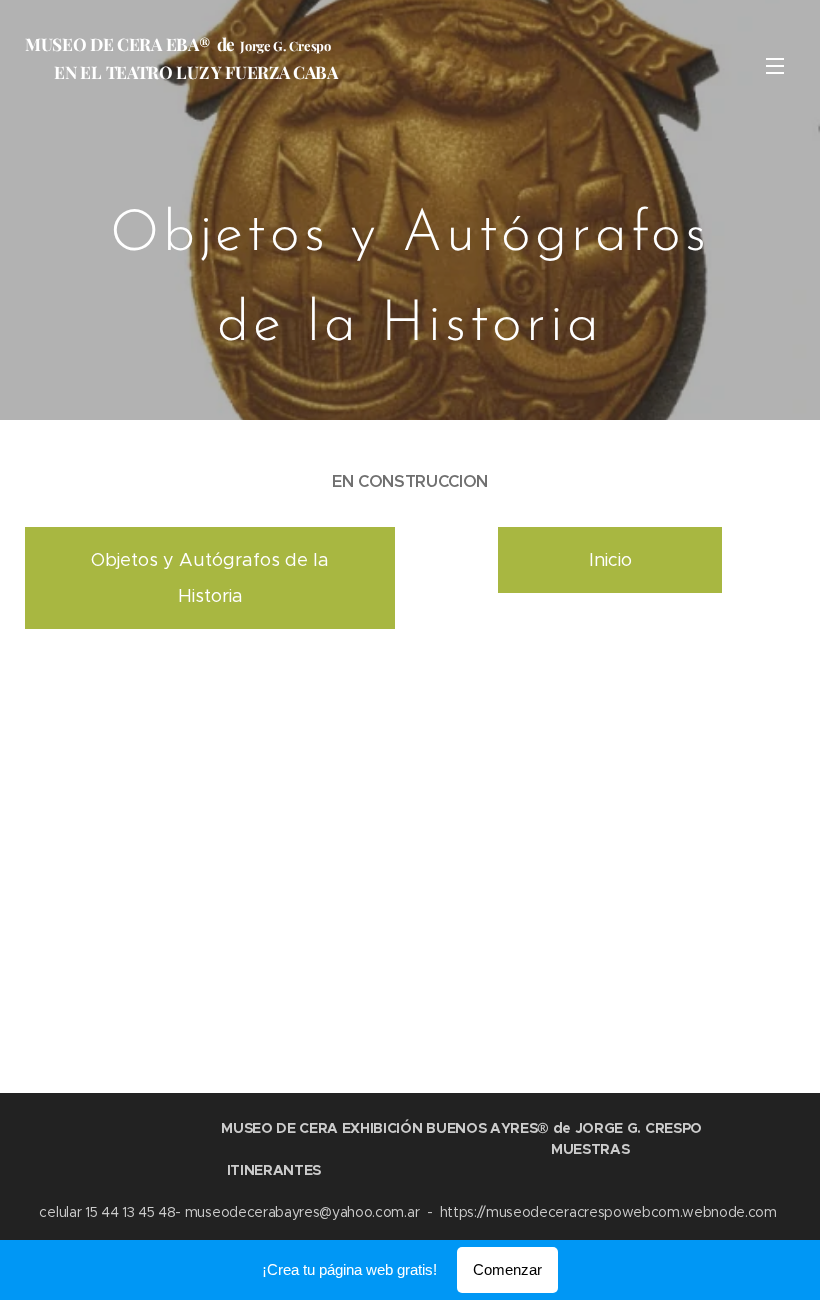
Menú (775, 65)
